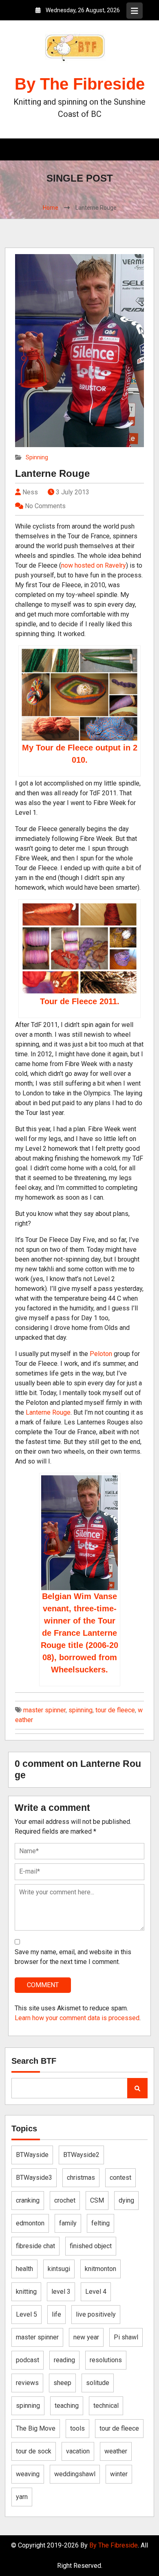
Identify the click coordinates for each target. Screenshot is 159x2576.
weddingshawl (75, 2474)
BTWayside (32, 2155)
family (68, 2223)
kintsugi (59, 2269)
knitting (26, 2292)
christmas (81, 2178)
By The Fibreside (80, 84)
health (24, 2269)
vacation (78, 2451)
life (56, 2314)
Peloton (101, 1354)
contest (120, 2178)
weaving (28, 2474)
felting (100, 2223)
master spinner (44, 1710)
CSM (97, 2200)
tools (77, 2428)
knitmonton (100, 2269)
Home (51, 208)
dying (126, 2200)
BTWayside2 (81, 2155)
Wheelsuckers (78, 1670)
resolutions (106, 2360)
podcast (28, 2360)
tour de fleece (115, 1710)
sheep (62, 2383)
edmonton (30, 2223)
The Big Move (36, 2428)
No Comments (45, 506)
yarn (22, 2497)
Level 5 (26, 2314)
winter (119, 2474)
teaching (67, 2406)
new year (86, 2337)
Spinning (37, 457)
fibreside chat (35, 2246)
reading (64, 2360)
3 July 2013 (73, 492)
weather (116, 2451)
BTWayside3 (34, 2178)
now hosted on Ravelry (94, 565)
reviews (27, 2383)
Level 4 (96, 2292)
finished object (91, 2246)
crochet (65, 2200)
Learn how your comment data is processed (77, 2018)
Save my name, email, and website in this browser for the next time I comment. (73, 1957)
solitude (98, 2383)
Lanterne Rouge (52, 473)
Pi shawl (126, 2337)
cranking (28, 2200)
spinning (81, 1710)
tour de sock (34, 2451)
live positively (96, 2314)
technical (106, 2406)
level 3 (61, 2292)
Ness (29, 492)
